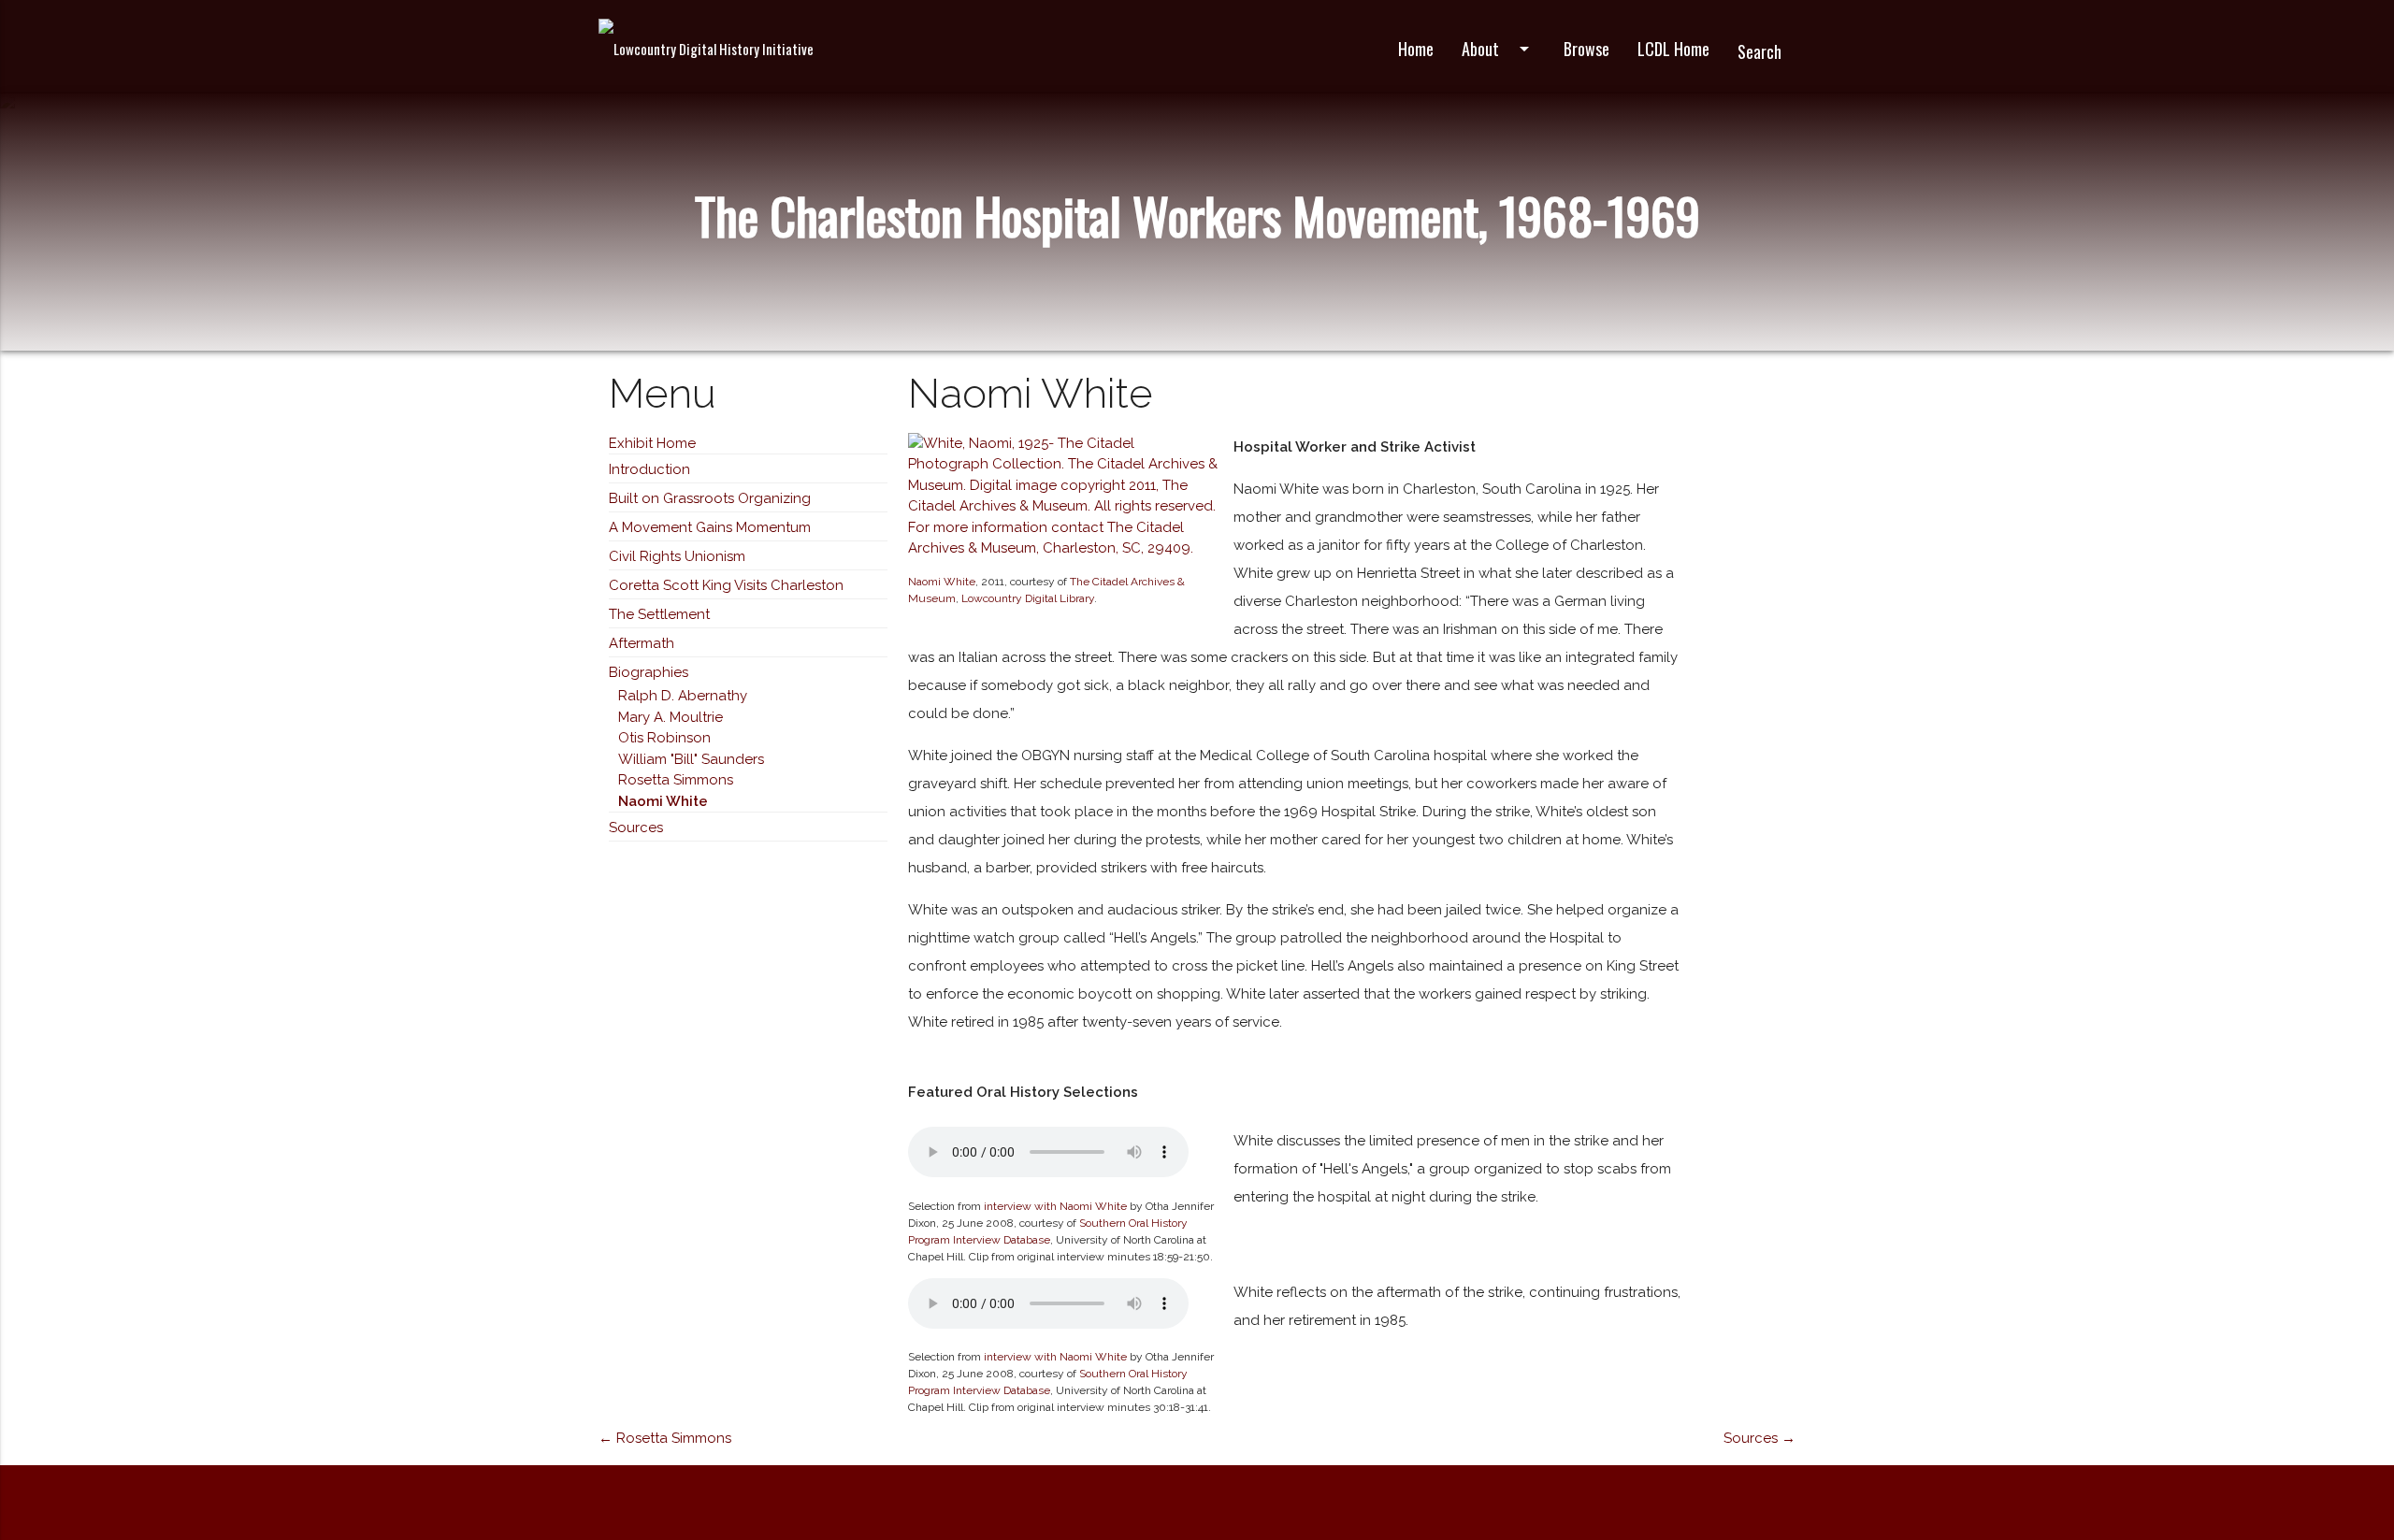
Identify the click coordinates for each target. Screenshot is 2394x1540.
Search (1759, 51)
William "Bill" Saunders (691, 759)
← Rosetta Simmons (665, 1438)
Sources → (1759, 1438)
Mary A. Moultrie (671, 717)
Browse (1586, 49)
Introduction (649, 469)
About (1499, 49)
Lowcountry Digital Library (1028, 598)
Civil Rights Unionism (677, 556)
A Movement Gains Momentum (710, 527)
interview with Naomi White (1055, 1206)
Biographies (649, 672)
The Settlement (659, 614)
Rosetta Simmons (676, 780)
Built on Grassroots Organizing (710, 498)
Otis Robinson (664, 738)
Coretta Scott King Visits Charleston (726, 585)
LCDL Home (1673, 49)
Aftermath (642, 643)
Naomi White (663, 801)
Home (1416, 49)
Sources (636, 828)
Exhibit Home (652, 443)
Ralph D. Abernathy (683, 696)
